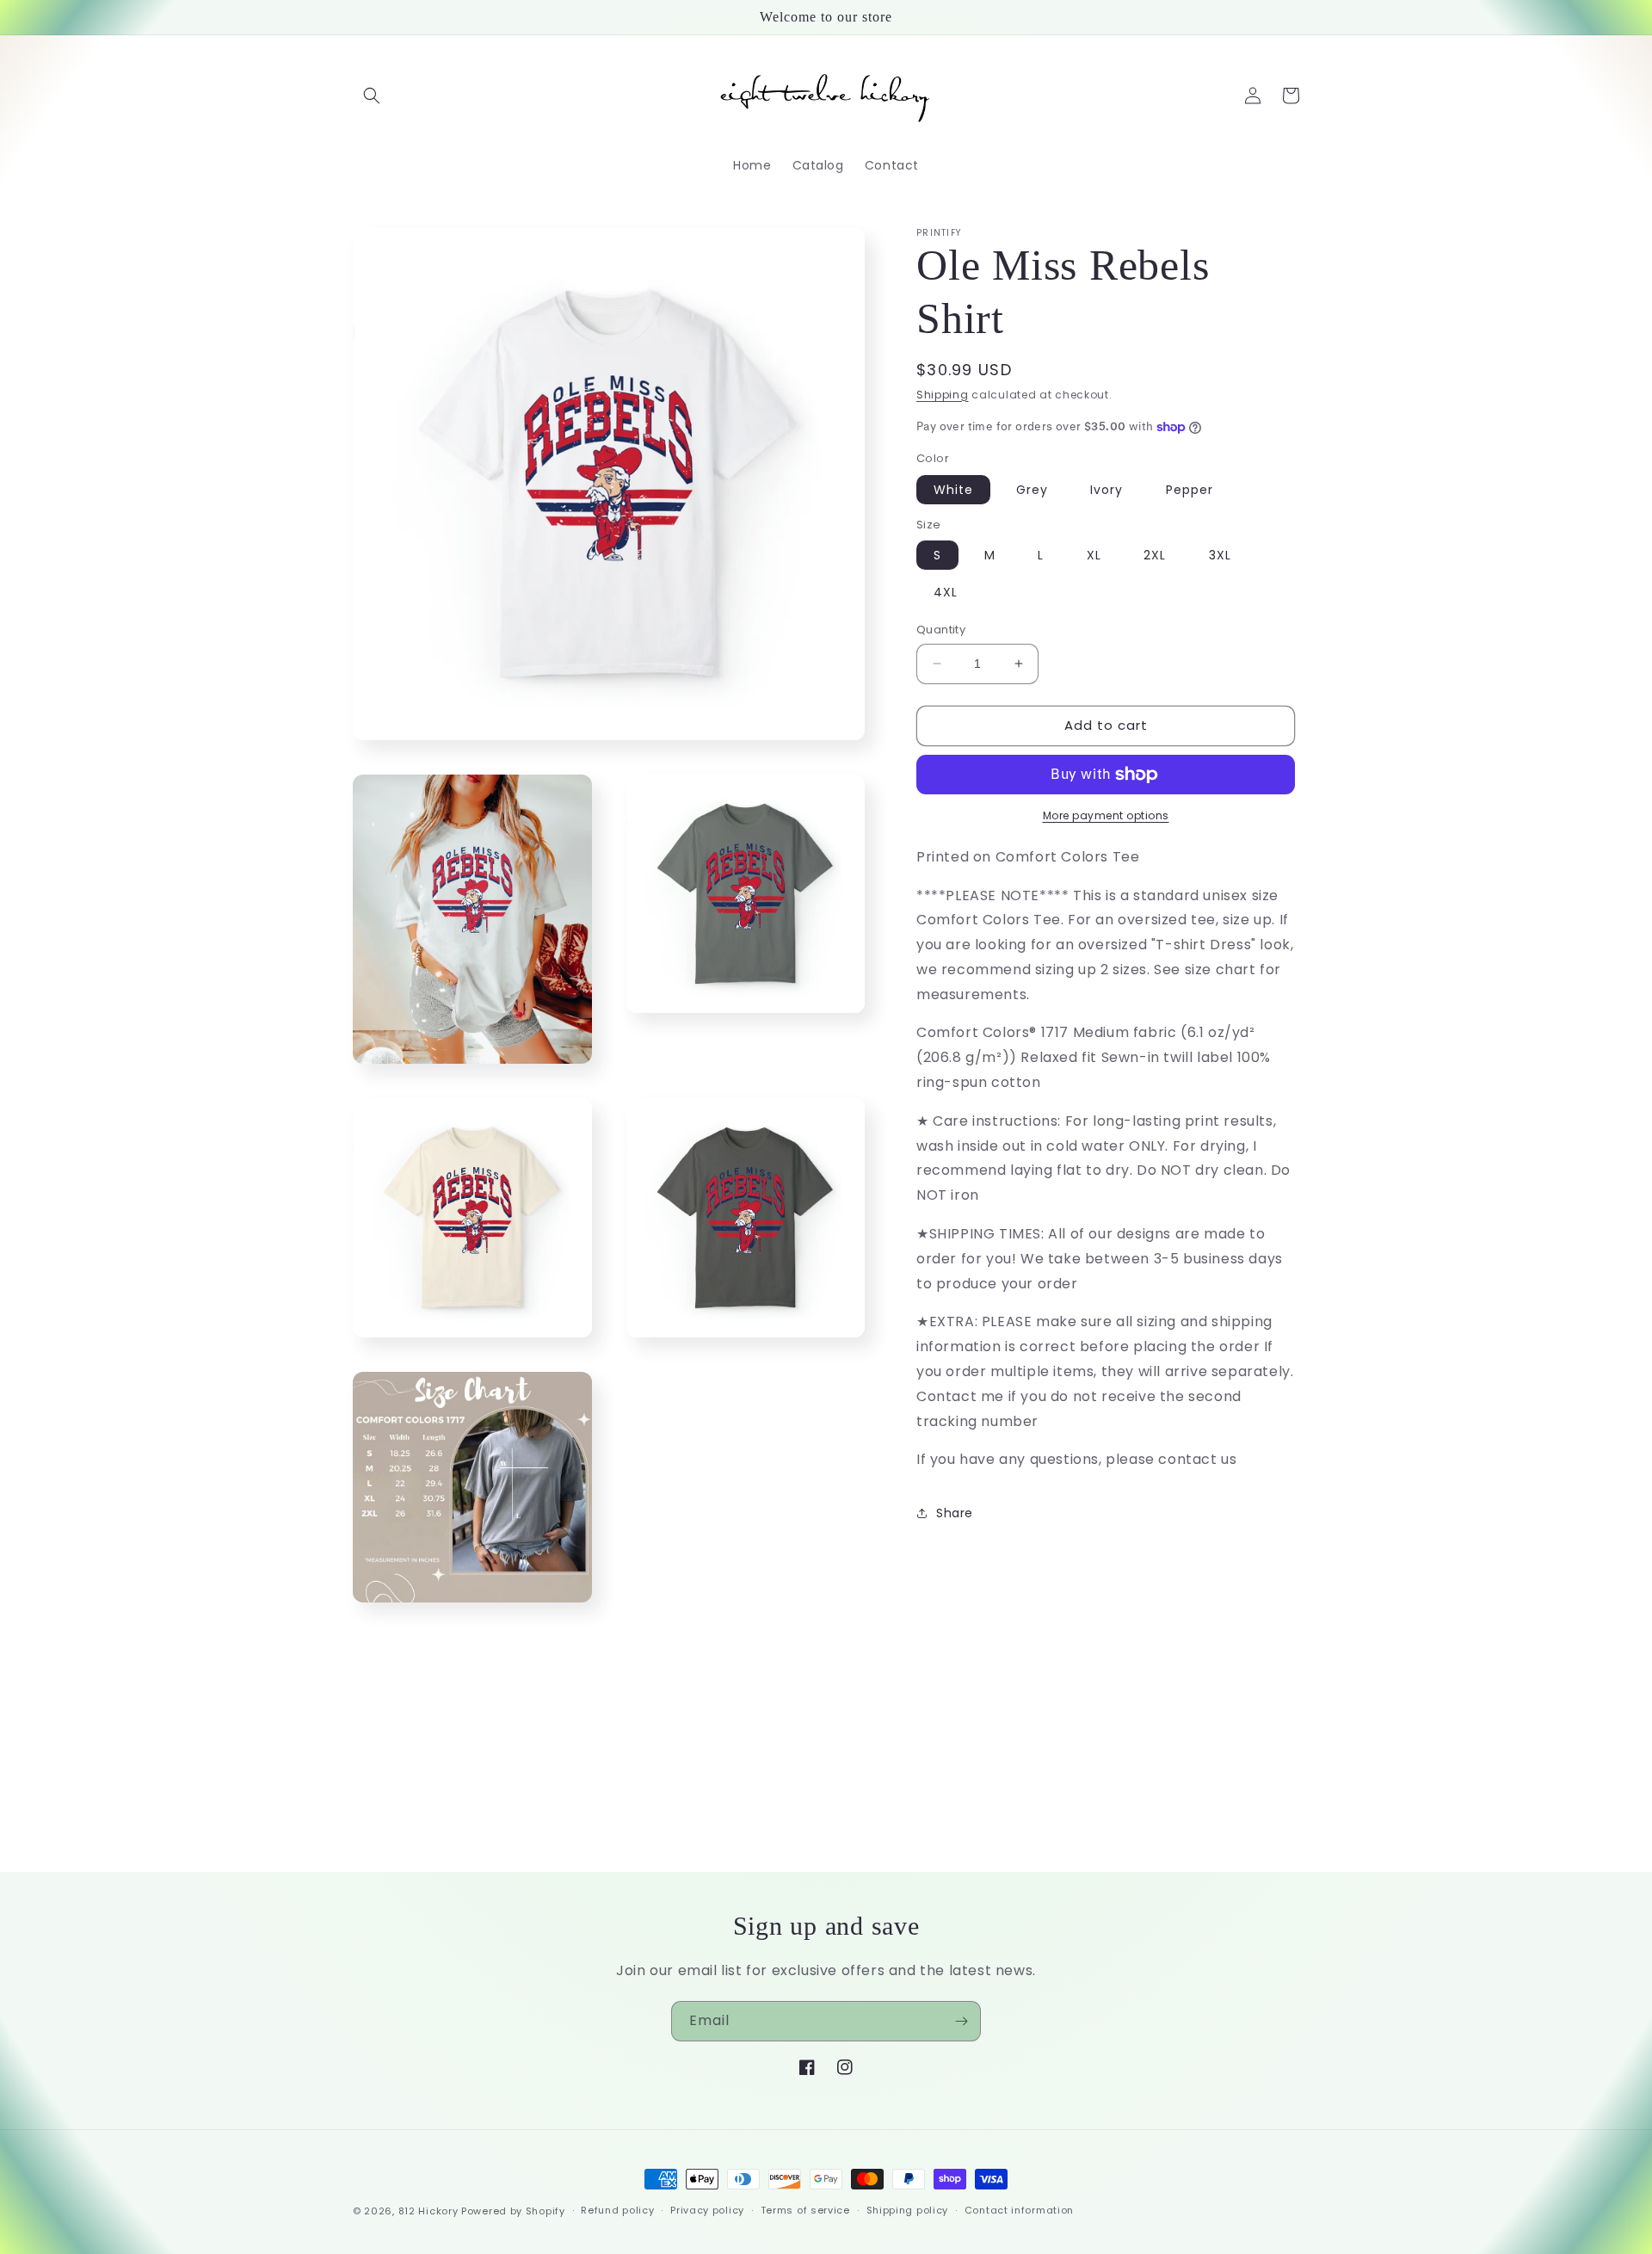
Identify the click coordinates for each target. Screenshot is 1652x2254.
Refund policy (617, 2210)
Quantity (941, 630)
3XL (1220, 555)
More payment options (1106, 815)
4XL (946, 592)
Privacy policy (707, 2210)
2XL (1155, 555)
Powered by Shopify (513, 2211)
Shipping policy (908, 2210)
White (953, 490)
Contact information (1019, 2210)
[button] (372, 96)
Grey (1032, 490)
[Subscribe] (961, 2021)
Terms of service (805, 2210)
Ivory (1106, 490)
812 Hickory (428, 2211)
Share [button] (955, 1513)
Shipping (943, 395)
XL (1094, 555)
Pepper (1190, 490)
